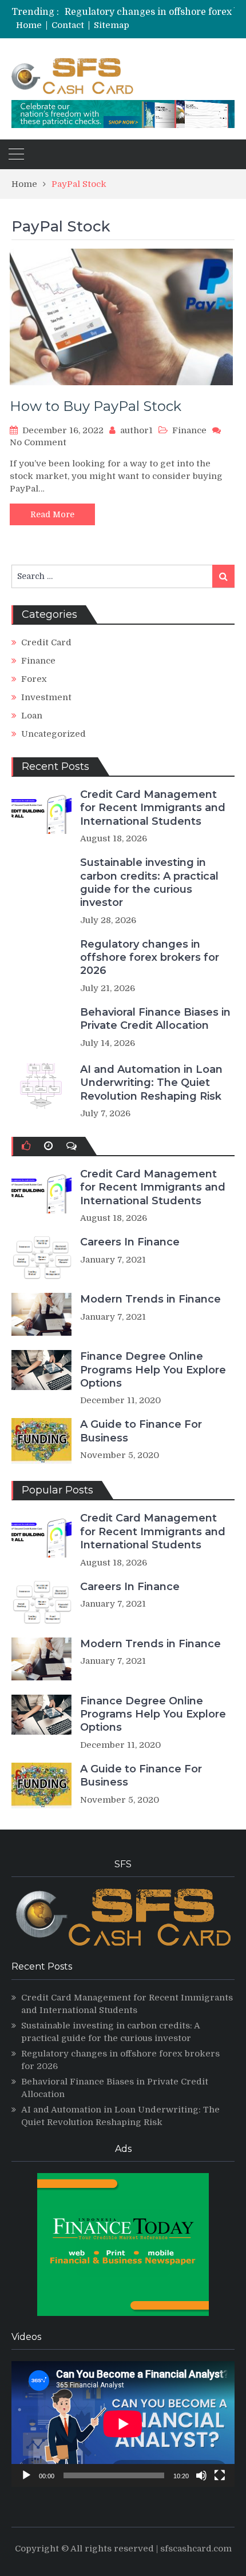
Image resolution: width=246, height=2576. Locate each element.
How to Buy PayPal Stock (96, 406)
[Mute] (201, 2475)
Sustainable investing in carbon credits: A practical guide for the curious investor (149, 882)
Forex (34, 679)
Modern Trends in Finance (150, 1299)
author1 (136, 430)
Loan (32, 716)
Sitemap (112, 25)
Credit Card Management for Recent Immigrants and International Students (153, 808)
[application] (123, 2424)
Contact (68, 25)
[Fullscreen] (220, 2475)
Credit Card (46, 642)
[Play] (26, 2475)
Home (29, 25)
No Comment (38, 442)
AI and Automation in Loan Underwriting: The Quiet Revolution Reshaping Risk (151, 1083)
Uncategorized (53, 734)
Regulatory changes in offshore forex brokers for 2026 (150, 958)
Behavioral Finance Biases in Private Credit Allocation (155, 1019)
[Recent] (48, 1146)
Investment (46, 697)
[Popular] (26, 1146)
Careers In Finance (130, 1242)
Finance (189, 430)
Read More (52, 514)
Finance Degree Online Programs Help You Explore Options (153, 1370)
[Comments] (72, 1146)
